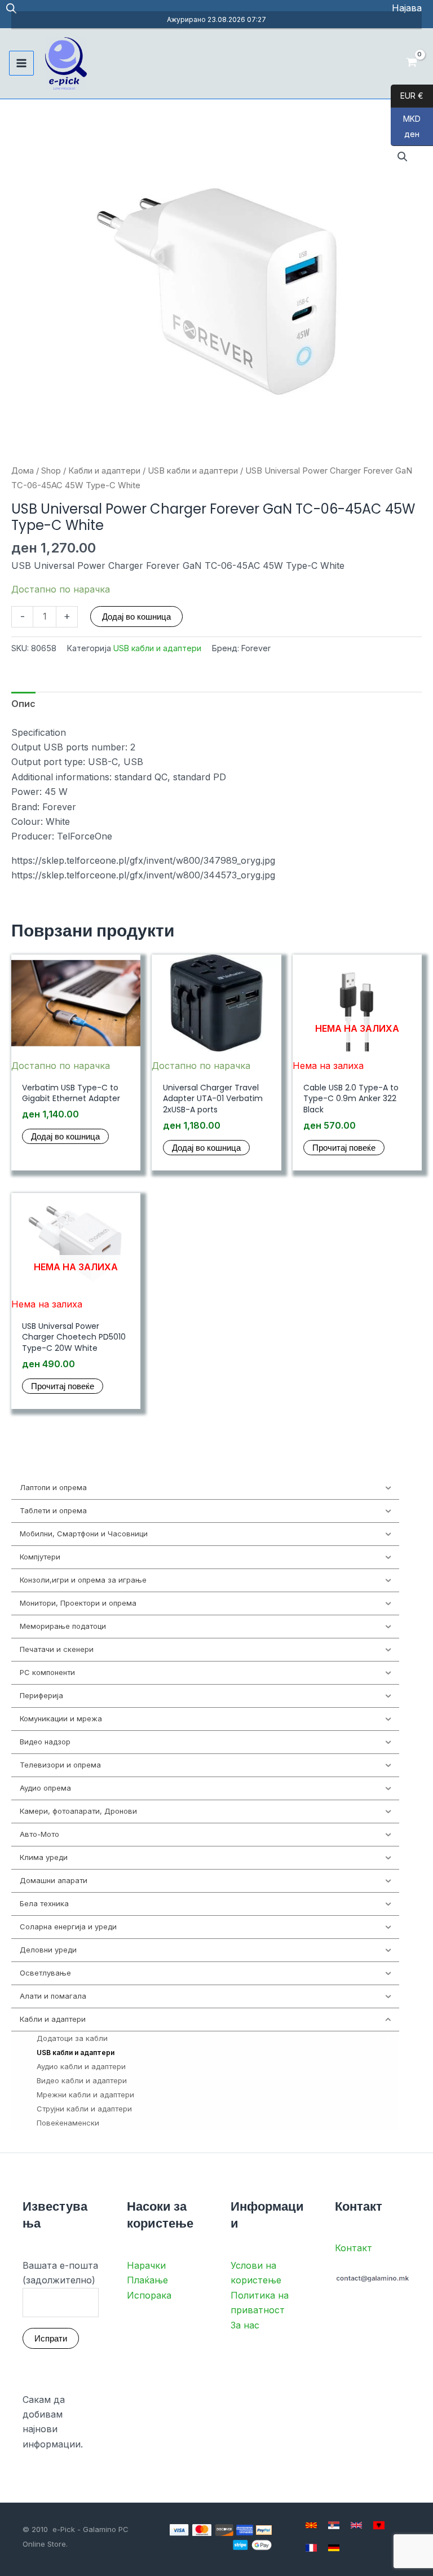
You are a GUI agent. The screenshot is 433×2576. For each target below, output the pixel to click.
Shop (51, 471)
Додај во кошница (136, 617)
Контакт (354, 2248)
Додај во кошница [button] (65, 1136)
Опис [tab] (23, 704)
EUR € (407, 96)
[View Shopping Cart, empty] (411, 63)
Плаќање (147, 2280)
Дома (23, 471)
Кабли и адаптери (104, 471)
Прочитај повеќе (344, 1148)
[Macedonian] (311, 2525)
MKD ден (406, 127)
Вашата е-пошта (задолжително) (60, 2273)
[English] (356, 2525)
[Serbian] (334, 2525)
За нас (245, 2325)
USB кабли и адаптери (193, 471)
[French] (311, 2548)
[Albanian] (379, 2525)
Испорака (149, 2295)
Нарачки (146, 2265)
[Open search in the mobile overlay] (11, 8)
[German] (334, 2548)
